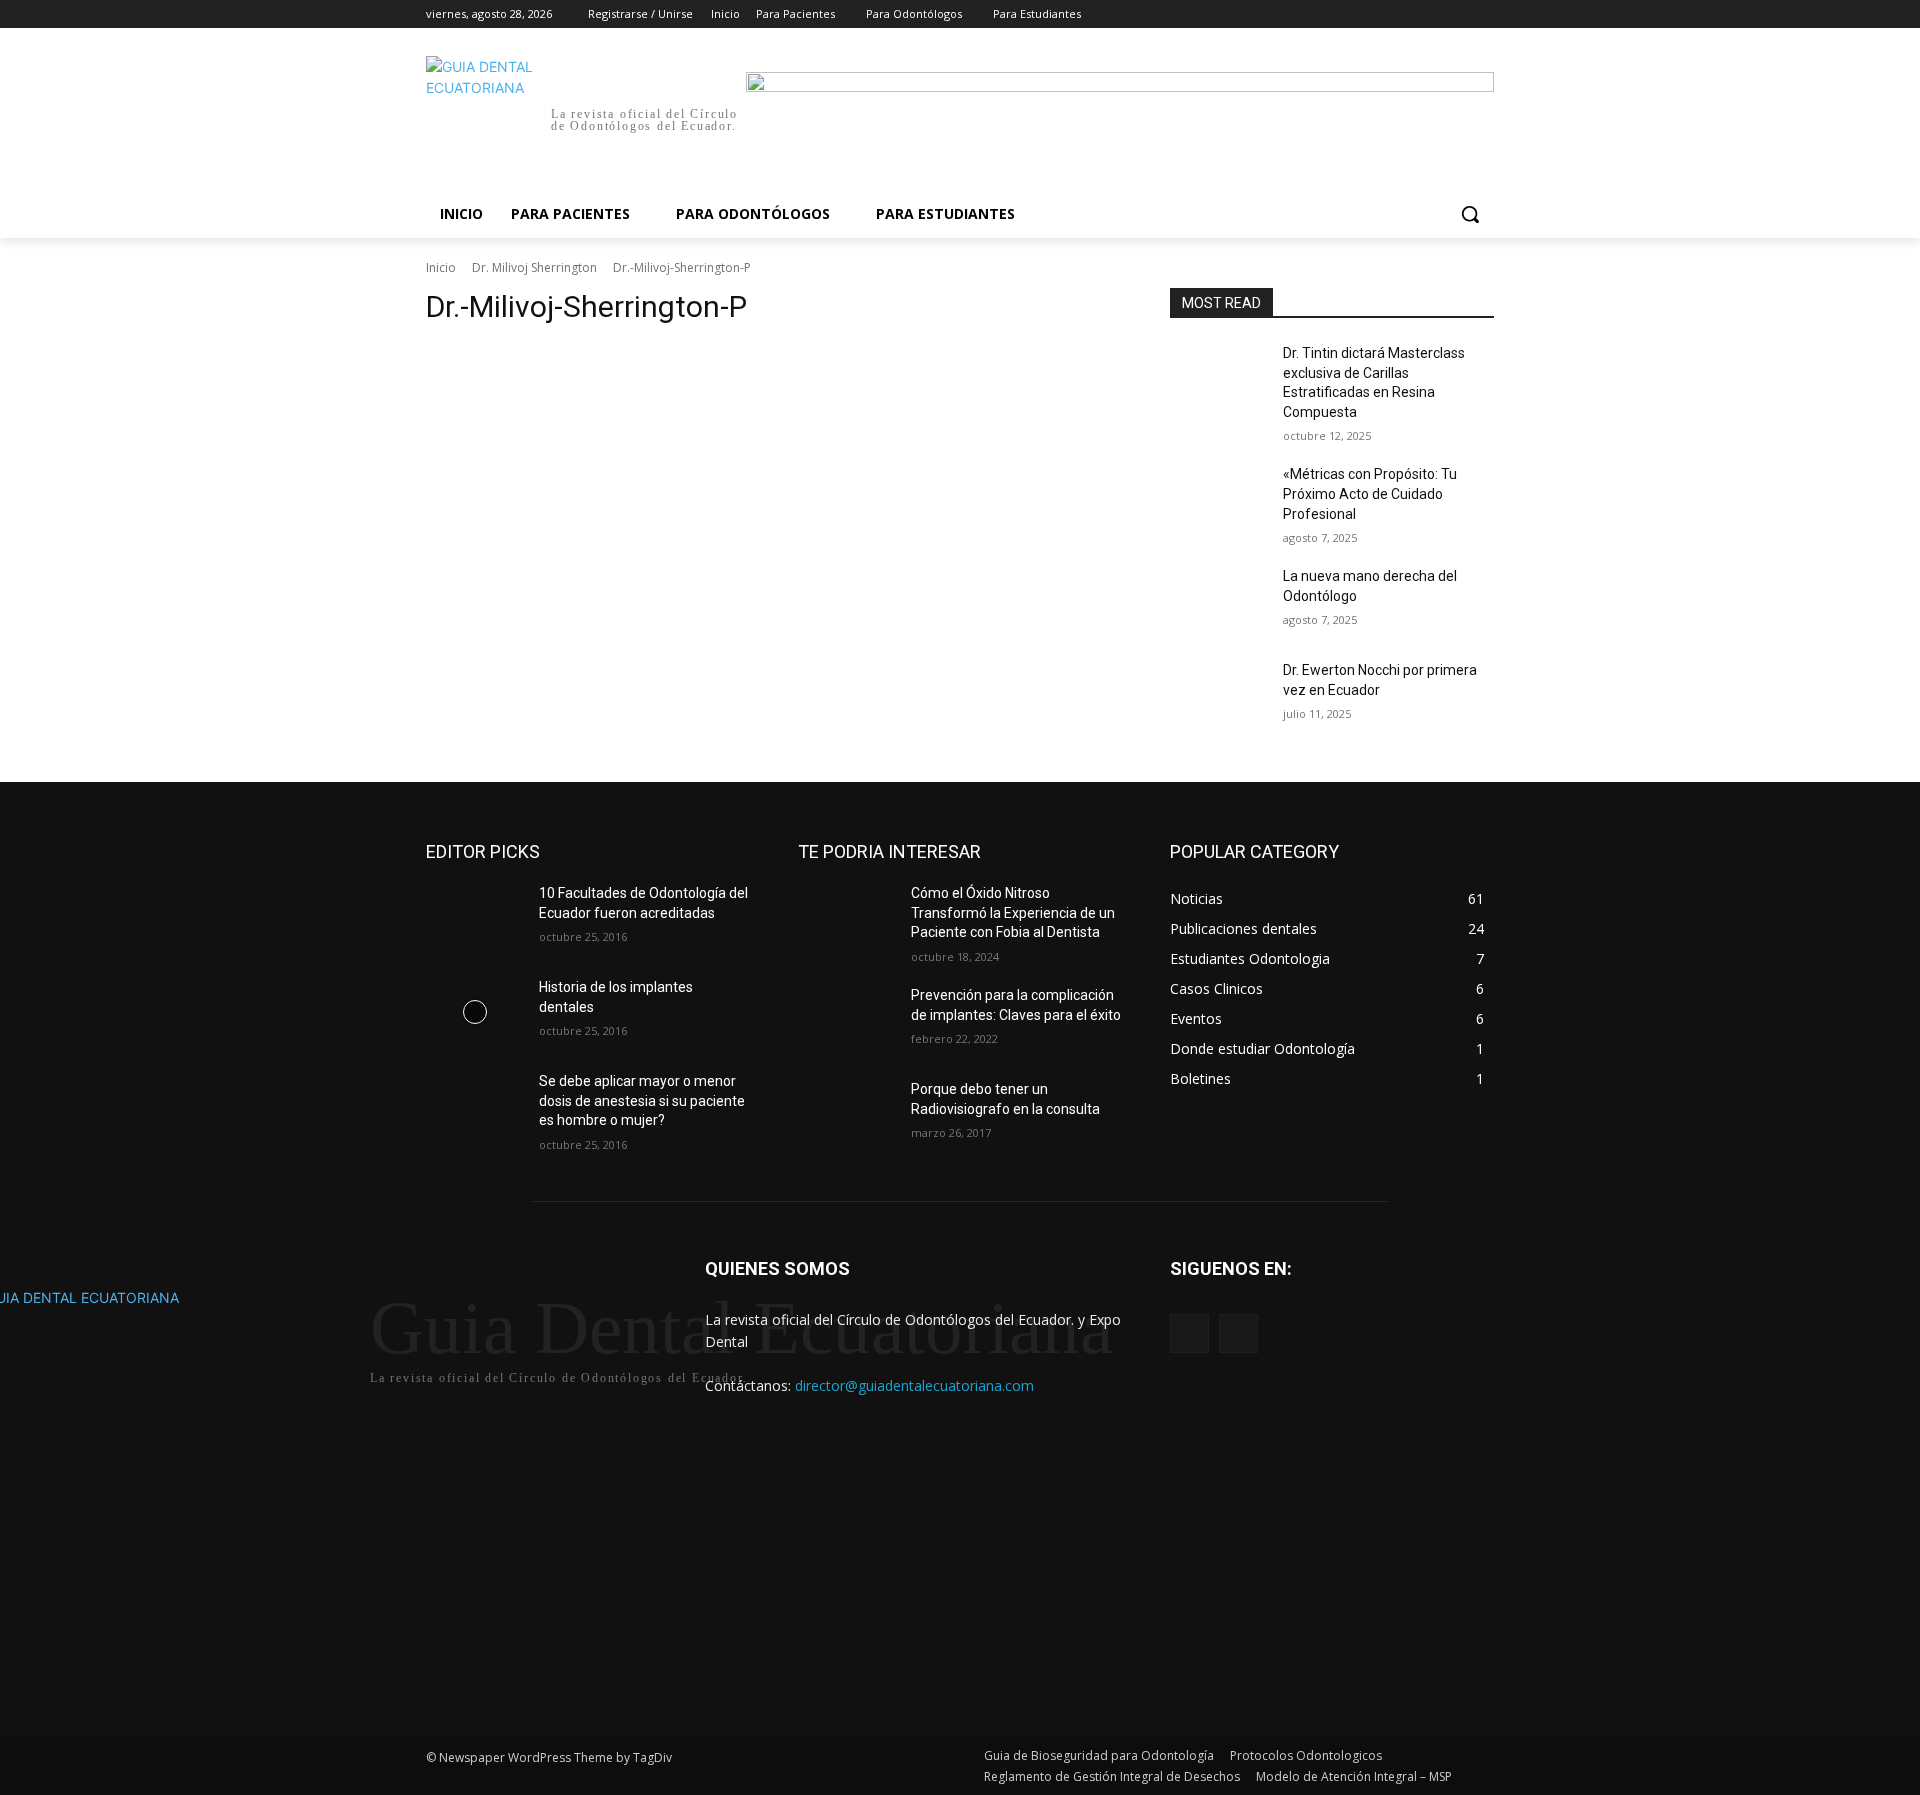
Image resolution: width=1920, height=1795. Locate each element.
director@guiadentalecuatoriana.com (914, 1385)
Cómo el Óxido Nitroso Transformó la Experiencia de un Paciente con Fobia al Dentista (1013, 912)
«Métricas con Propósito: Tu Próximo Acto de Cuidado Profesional (1370, 493)
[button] (1470, 214)
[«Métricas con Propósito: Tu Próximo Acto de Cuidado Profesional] (1218, 499)
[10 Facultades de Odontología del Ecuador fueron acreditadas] (474, 918)
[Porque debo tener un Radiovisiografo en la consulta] (846, 1114)
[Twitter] (1427, 14)
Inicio (441, 267)
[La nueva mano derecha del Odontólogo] (1218, 601)
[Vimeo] (1454, 14)
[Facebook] (1371, 14)
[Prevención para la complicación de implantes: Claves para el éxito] (846, 1020)
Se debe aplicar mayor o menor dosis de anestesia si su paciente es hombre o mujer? (642, 1100)
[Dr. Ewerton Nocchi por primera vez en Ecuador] (1218, 695)
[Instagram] (1399, 14)
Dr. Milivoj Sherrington (534, 267)
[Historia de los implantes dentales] (474, 1012)
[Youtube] (1482, 14)
